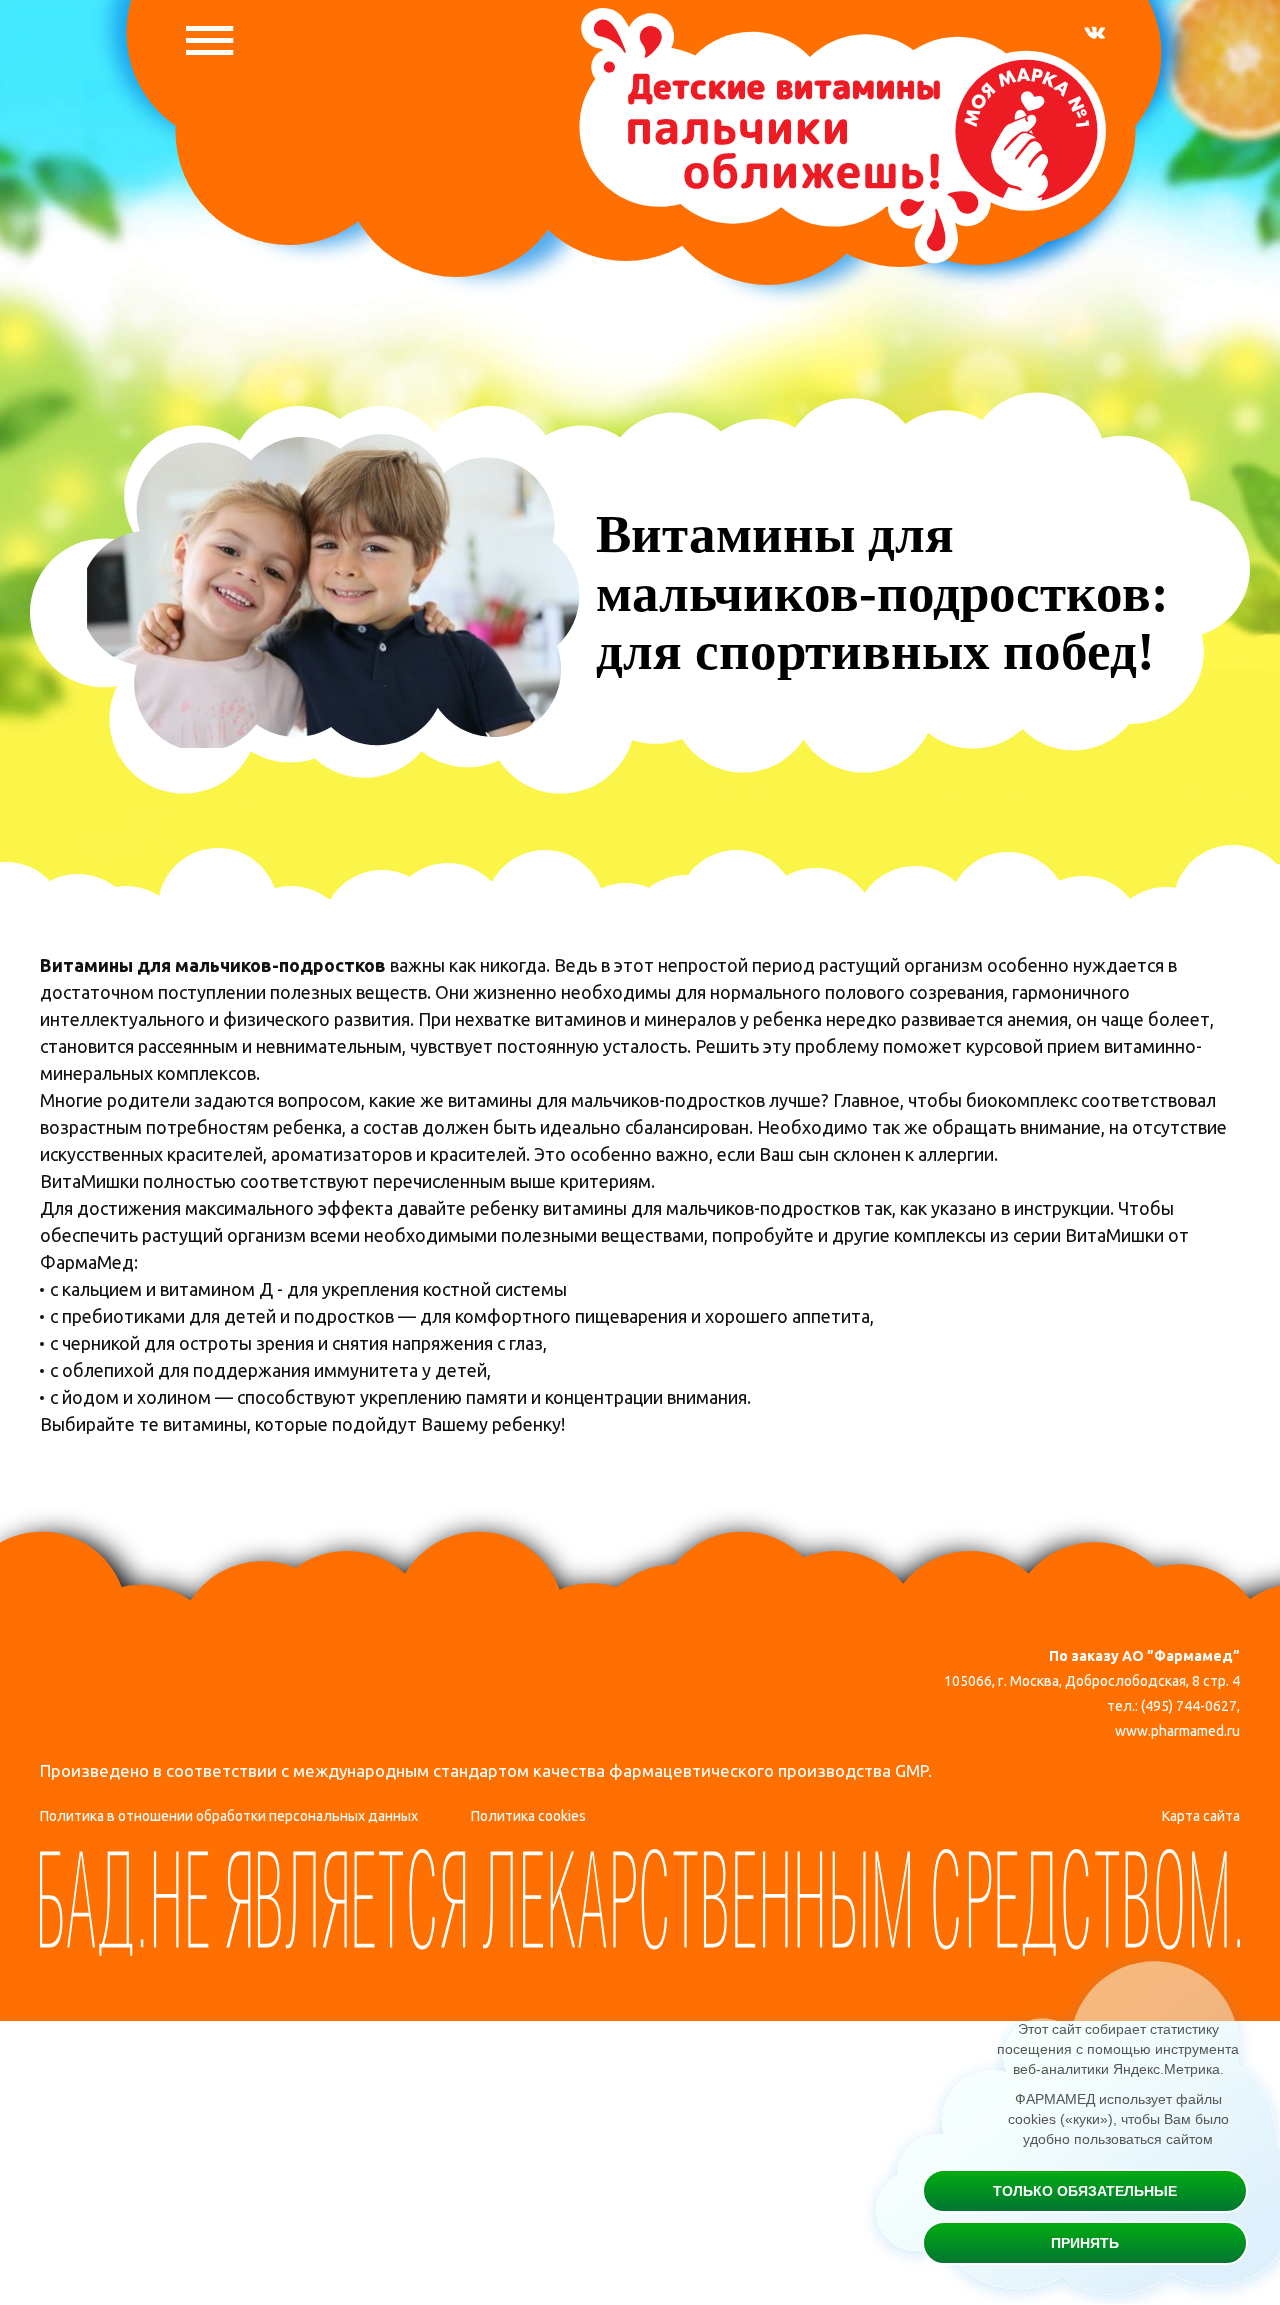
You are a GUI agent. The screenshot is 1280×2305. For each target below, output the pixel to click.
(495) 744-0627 (1189, 1706)
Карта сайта (1201, 1816)
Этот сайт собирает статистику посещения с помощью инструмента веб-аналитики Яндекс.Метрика (1118, 2049)
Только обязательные (1085, 2191)
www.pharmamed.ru (1177, 1731)
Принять (1085, 2243)
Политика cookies (528, 1816)
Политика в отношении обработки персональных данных (229, 1816)
